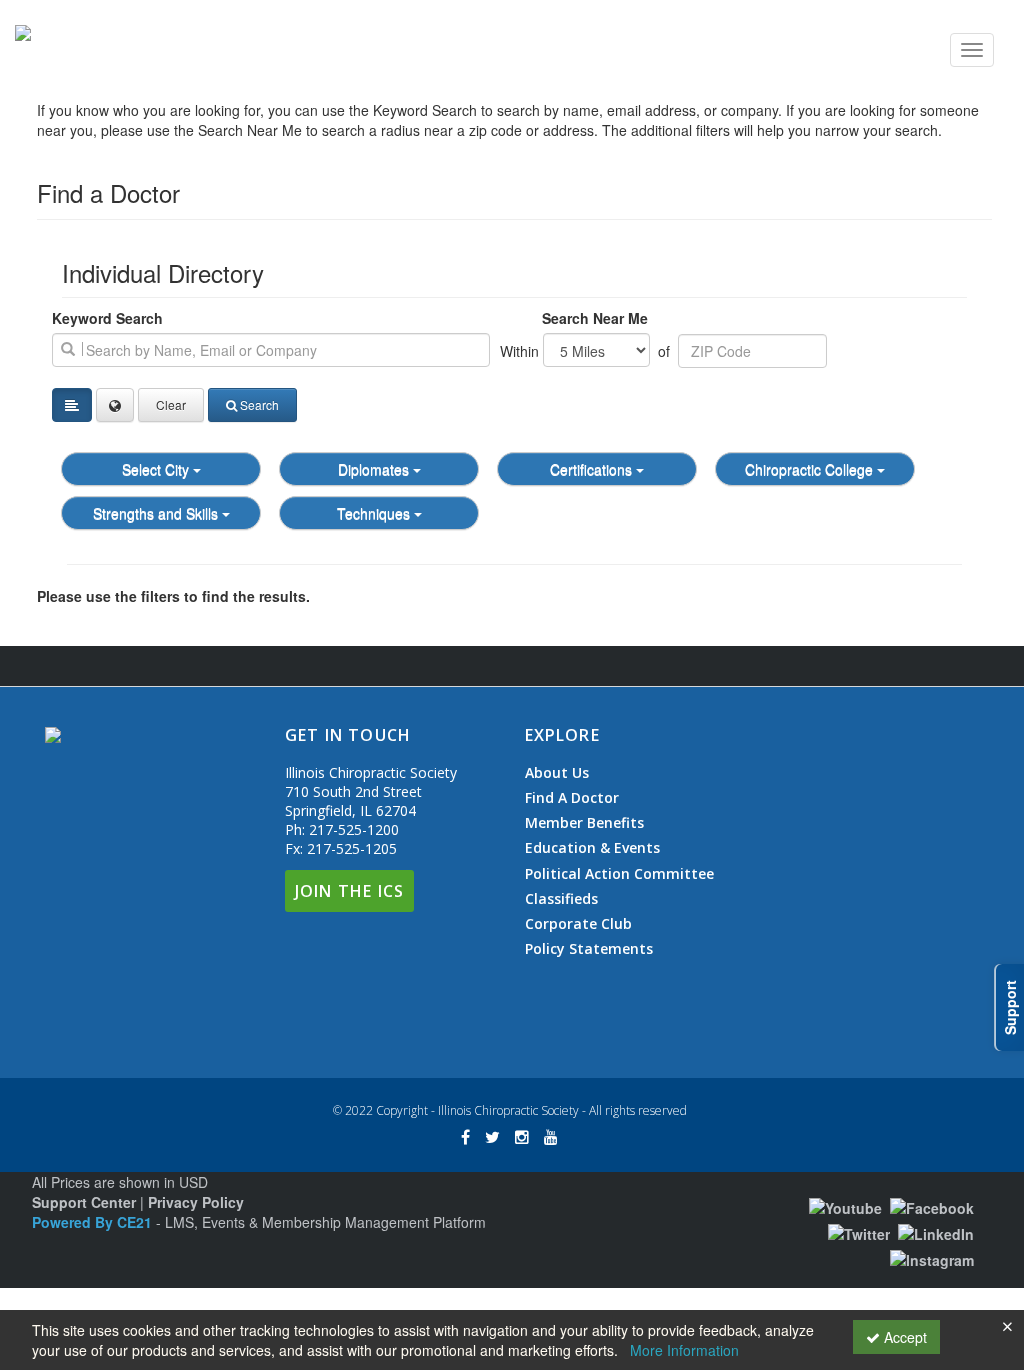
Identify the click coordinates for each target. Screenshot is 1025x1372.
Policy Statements (589, 948)
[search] (271, 350)
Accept (903, 1337)
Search (259, 404)
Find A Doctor (572, 798)
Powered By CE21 (94, 1222)
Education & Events (592, 848)
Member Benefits (584, 823)
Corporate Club (578, 924)
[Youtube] (845, 1205)
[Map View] (115, 405)
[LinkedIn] (936, 1232)
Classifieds (561, 899)
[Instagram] (932, 1258)
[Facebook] (932, 1205)
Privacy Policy (196, 1202)
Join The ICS (349, 891)
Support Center (84, 1202)
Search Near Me (595, 318)
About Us (557, 773)
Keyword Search (107, 318)
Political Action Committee (619, 874)
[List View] (72, 405)
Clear (171, 404)
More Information (684, 1350)
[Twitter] (859, 1232)
